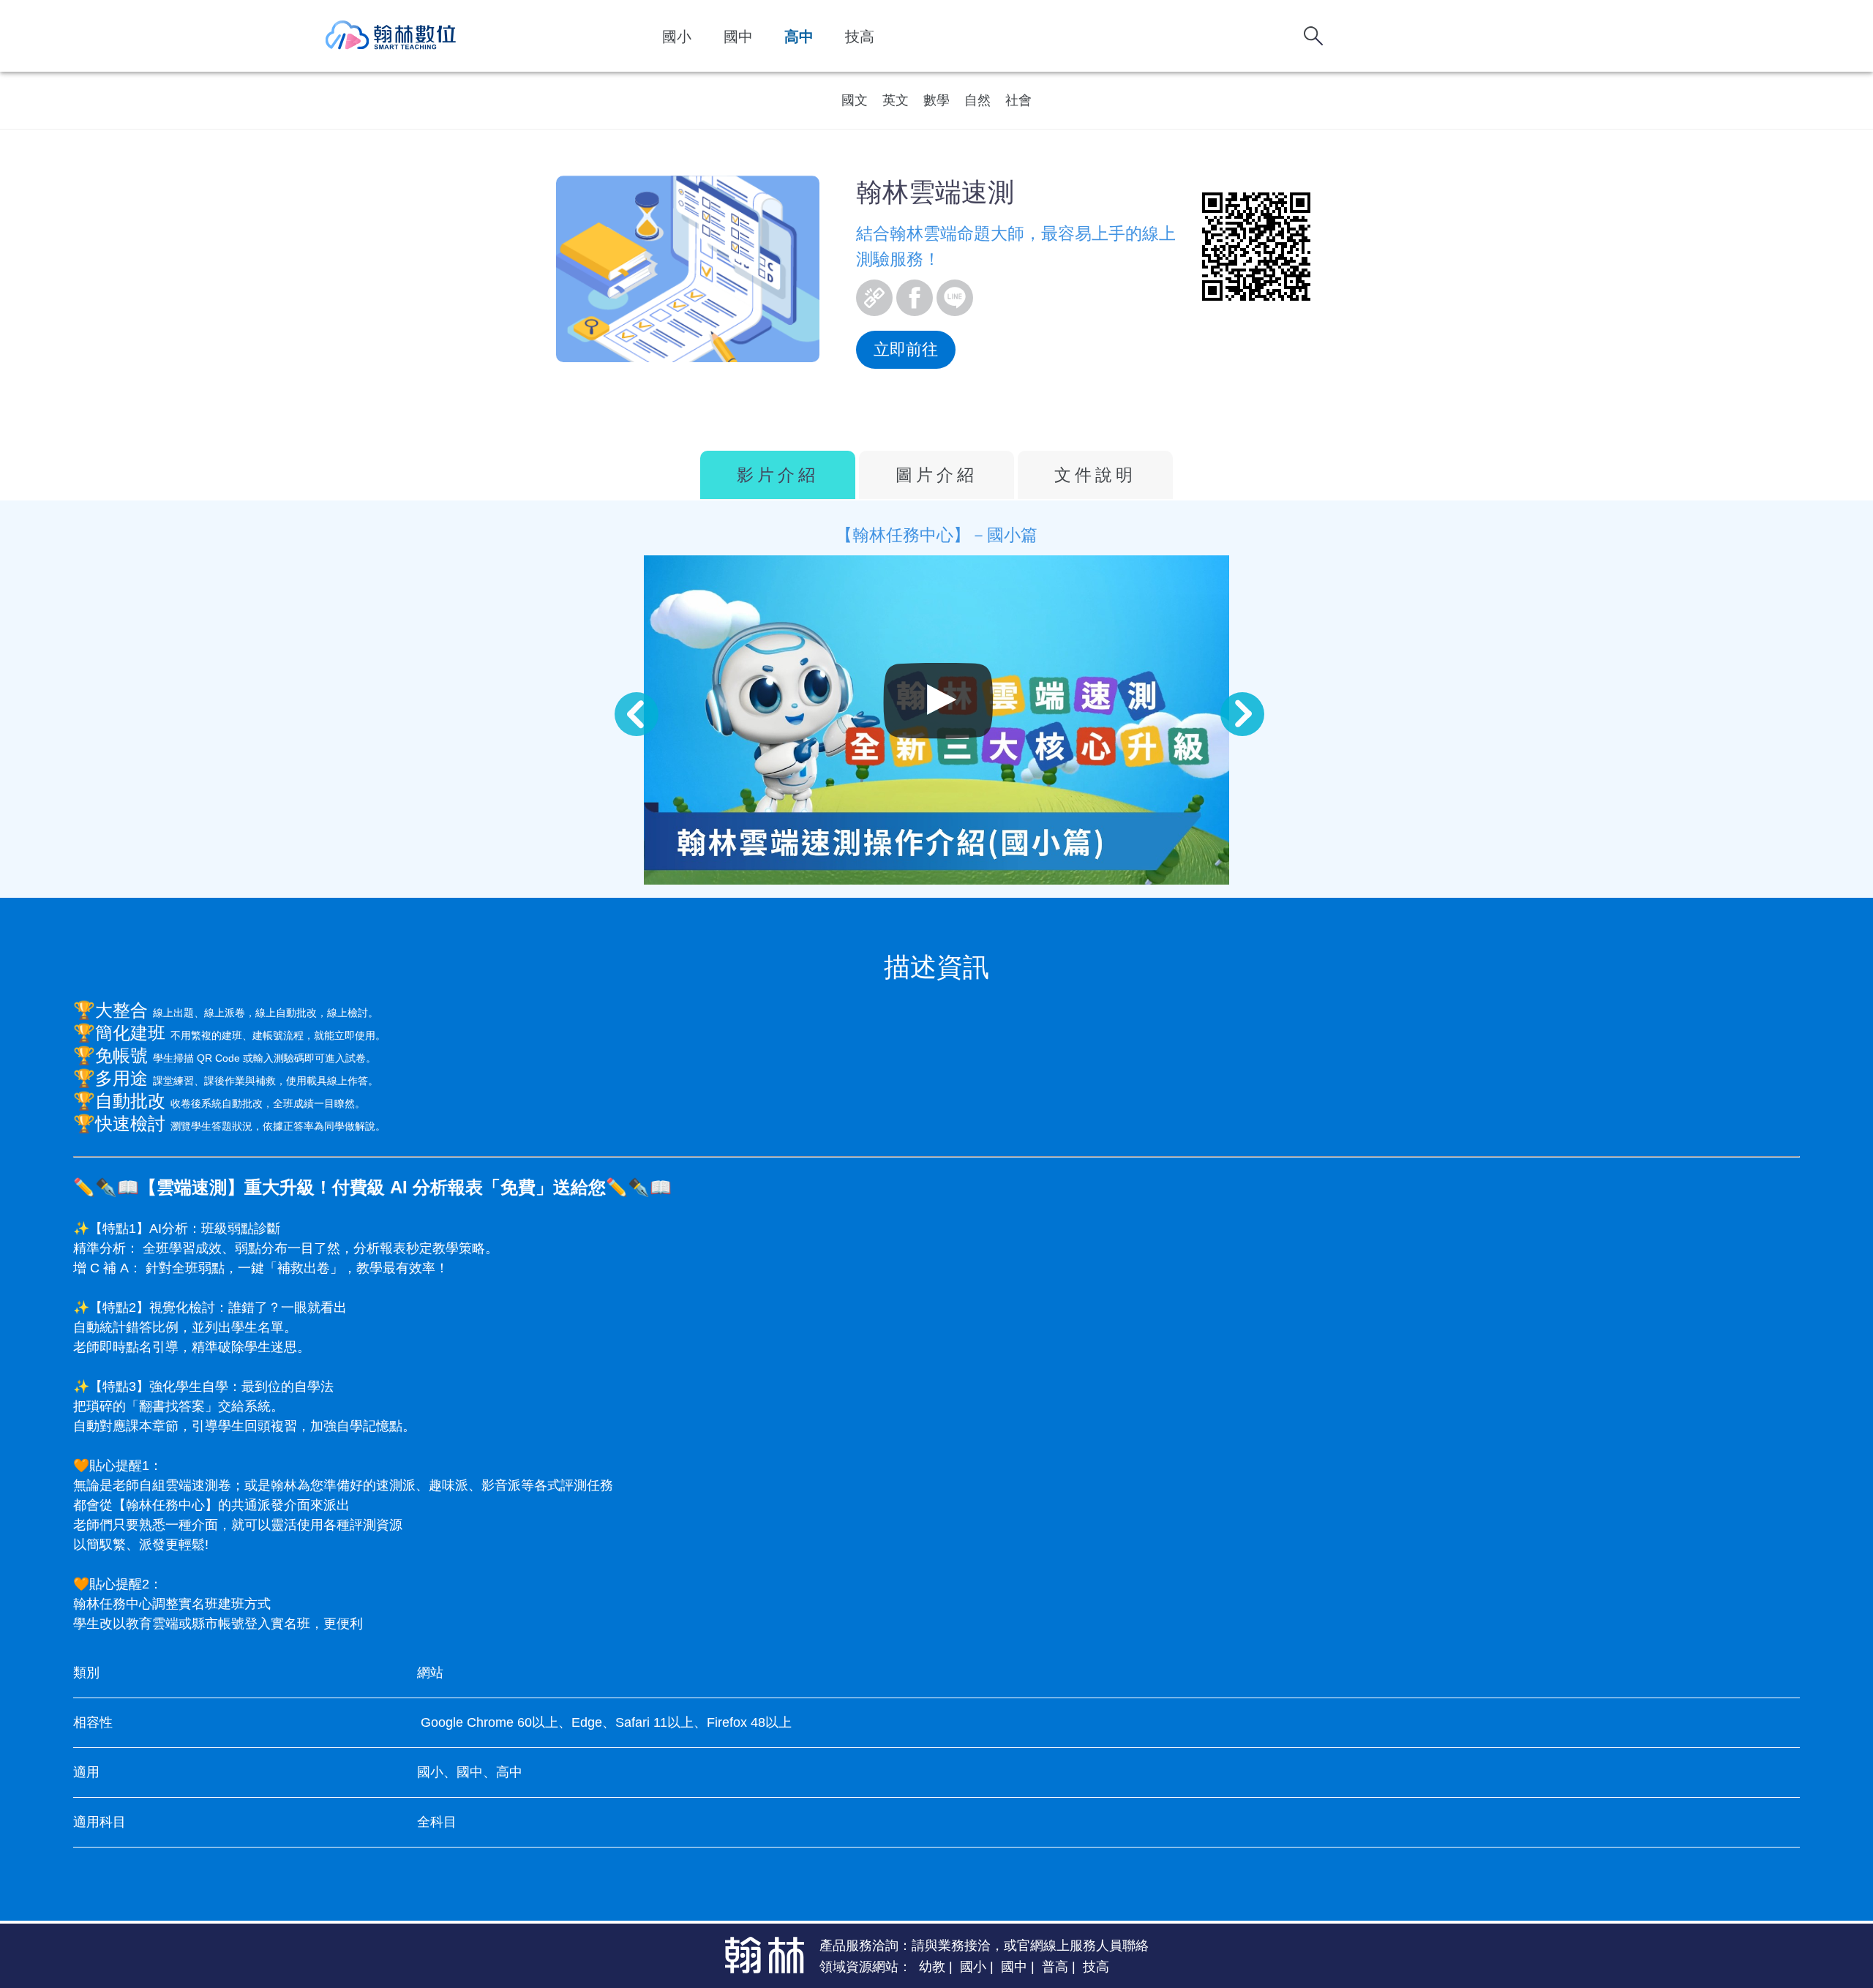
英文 (896, 100)
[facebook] (915, 298)
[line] (955, 298)
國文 (855, 100)
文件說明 (1095, 475)
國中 (738, 37)
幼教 (932, 1967)
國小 (677, 37)
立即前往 (906, 349)
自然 (977, 100)
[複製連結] (874, 298)
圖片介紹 (936, 475)
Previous (622, 699)
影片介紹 (778, 475)
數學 (936, 100)
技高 (860, 37)
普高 (1055, 1967)
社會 (1018, 100)
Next (1228, 699)
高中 (799, 37)
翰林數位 (391, 36)
